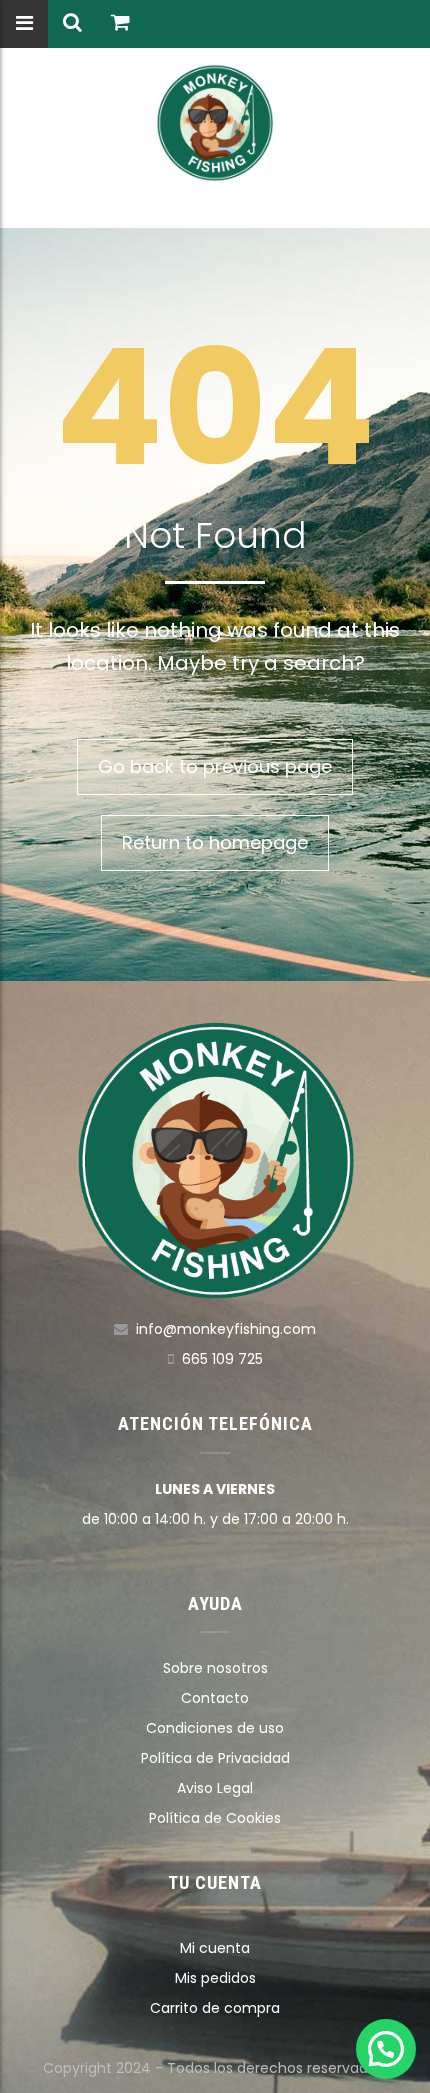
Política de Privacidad (215, 1758)
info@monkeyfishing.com (226, 1329)
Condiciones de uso (215, 1728)
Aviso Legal (215, 1788)
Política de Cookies (215, 1818)
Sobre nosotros (215, 1668)
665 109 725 (222, 1359)
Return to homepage (215, 842)
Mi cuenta (215, 1948)
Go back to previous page (215, 766)
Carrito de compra (215, 2008)
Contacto (215, 1698)
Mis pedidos (215, 1978)
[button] (386, 2049)
